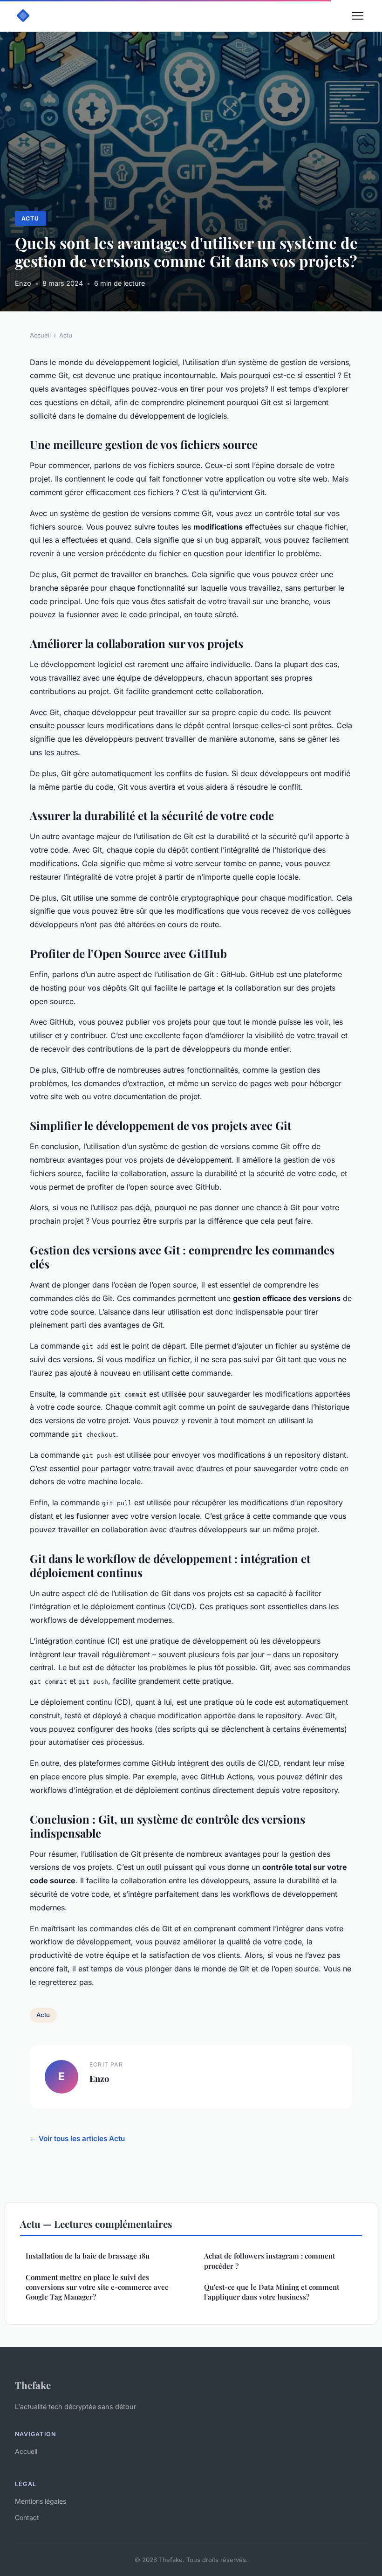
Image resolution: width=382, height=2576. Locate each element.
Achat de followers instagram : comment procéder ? (269, 2261)
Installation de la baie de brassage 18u (88, 2256)
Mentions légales (41, 2501)
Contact (27, 2517)
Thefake (33, 2385)
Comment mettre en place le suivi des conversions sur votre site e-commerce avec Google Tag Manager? (97, 2287)
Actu (30, 218)
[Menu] (358, 16)
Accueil (40, 335)
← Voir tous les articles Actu (77, 2139)
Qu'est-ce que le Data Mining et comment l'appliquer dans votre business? (272, 2292)
